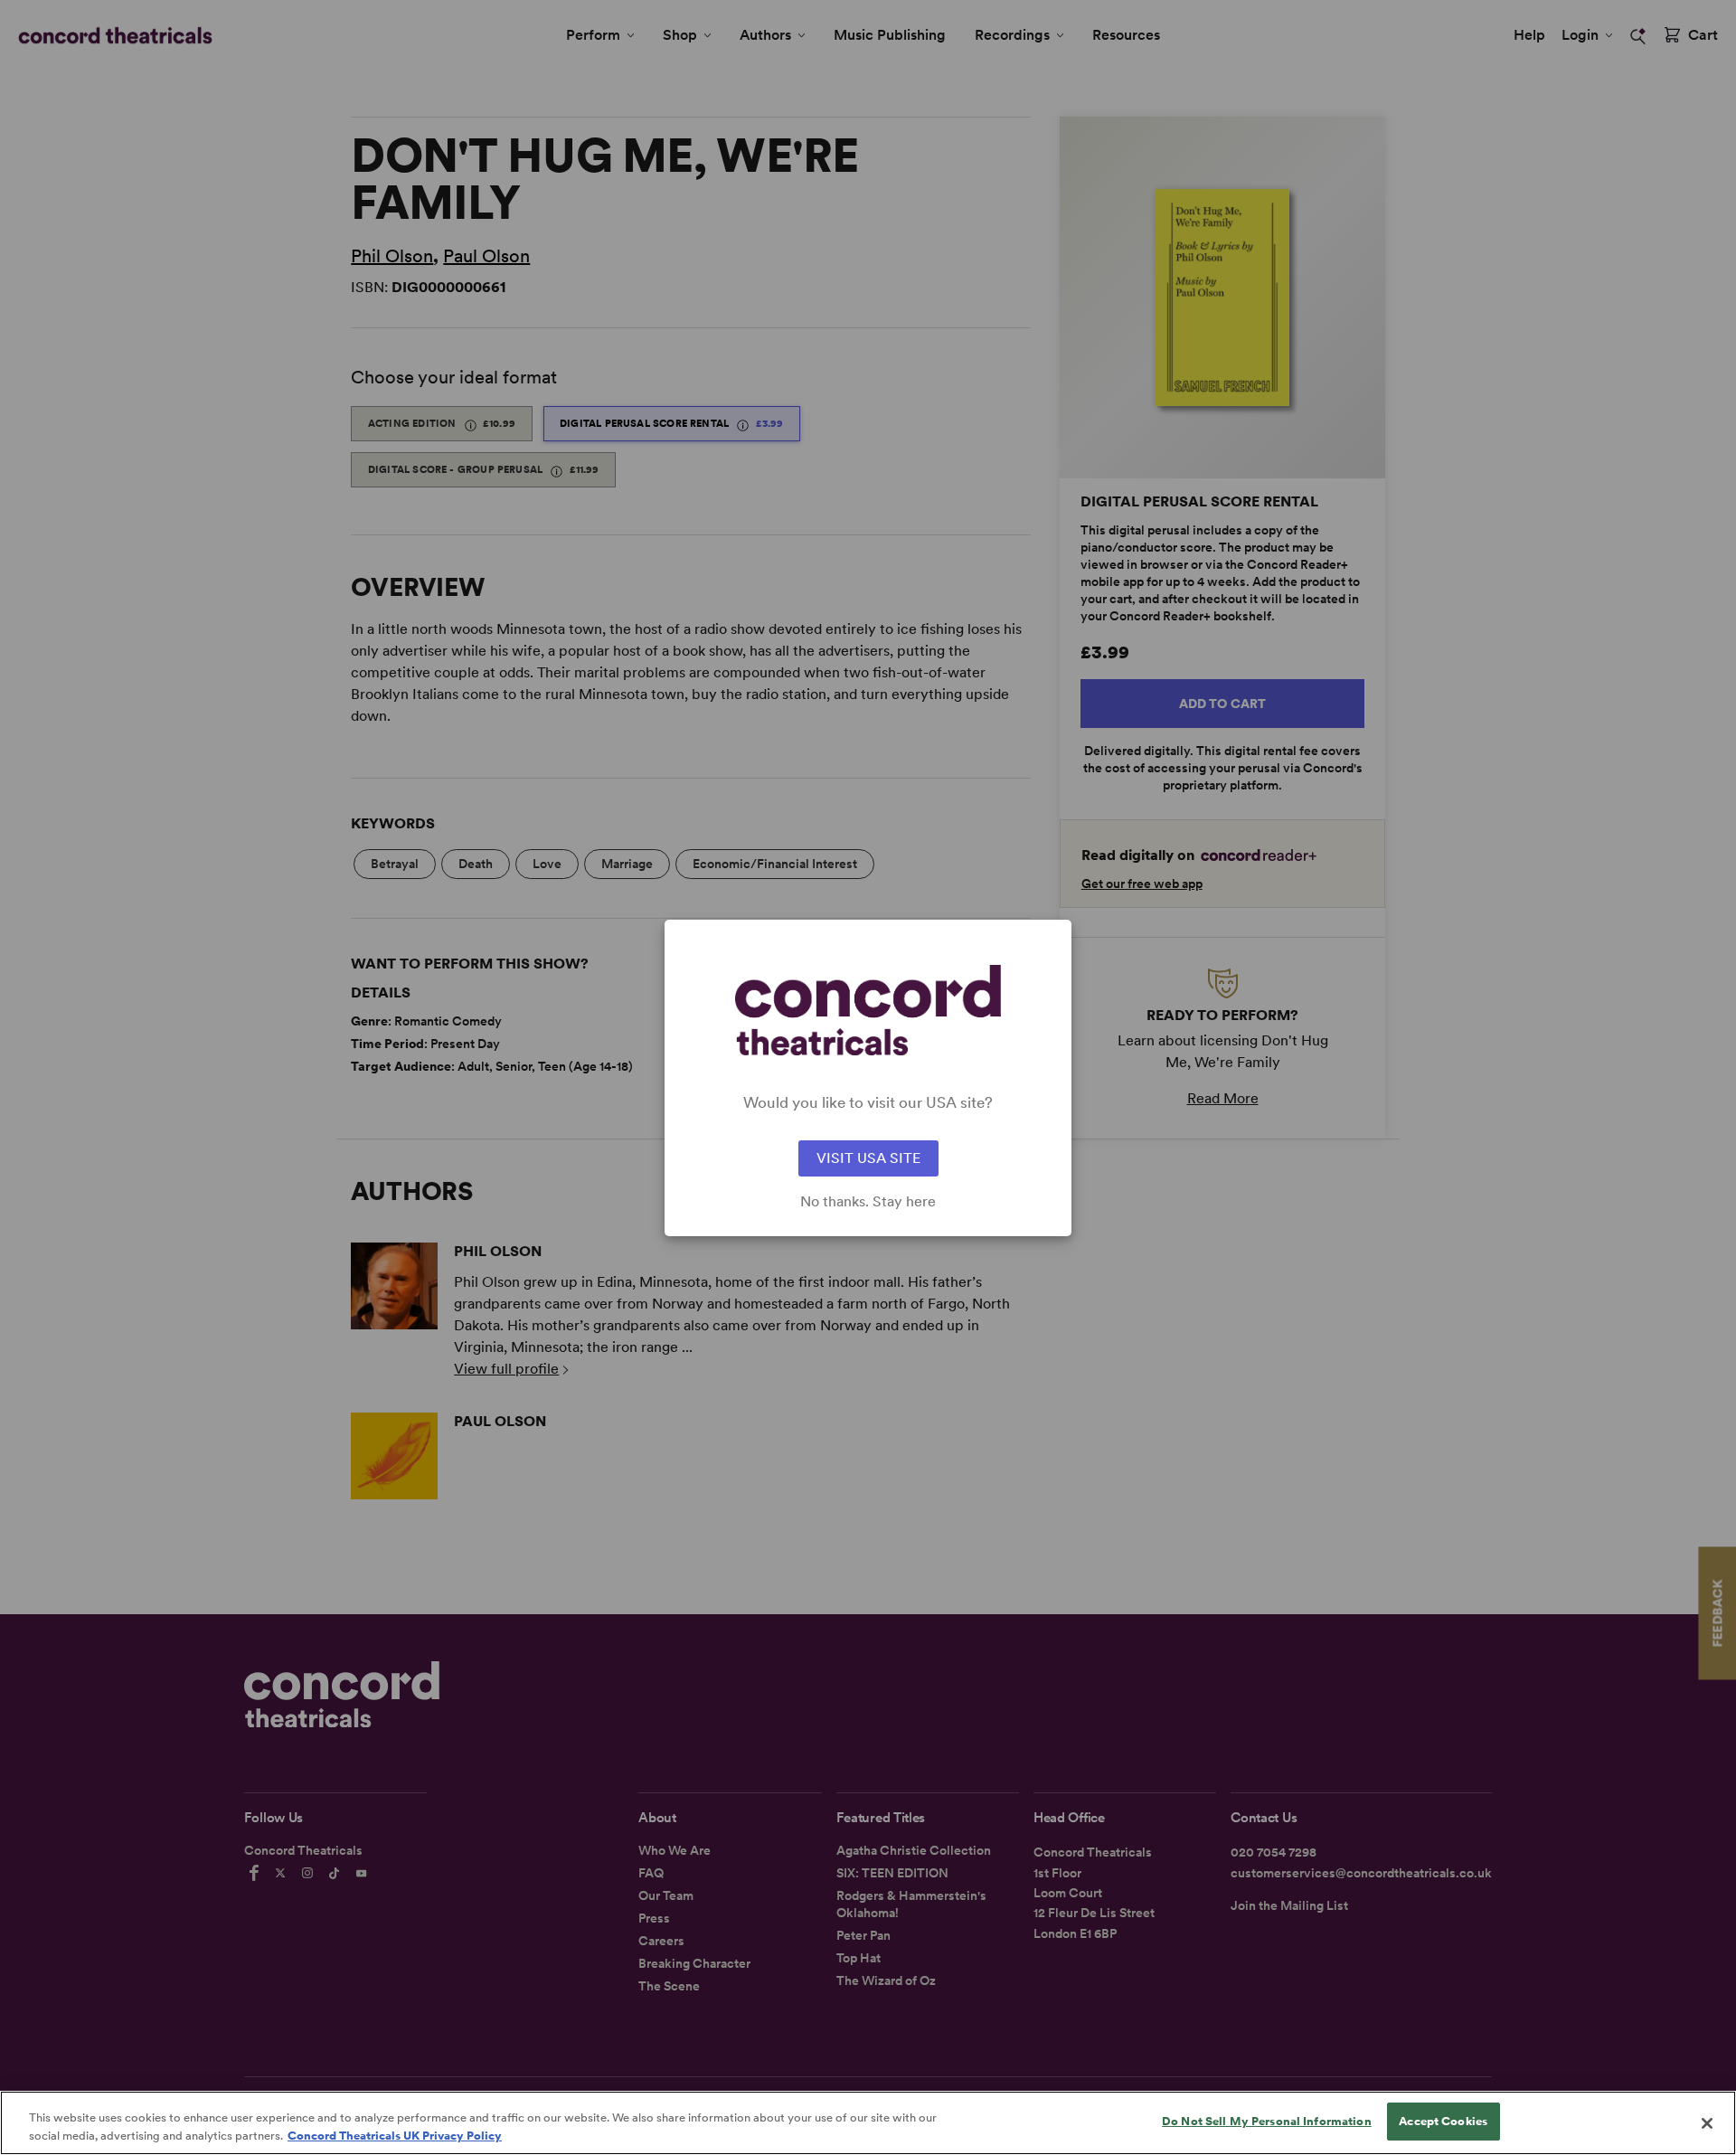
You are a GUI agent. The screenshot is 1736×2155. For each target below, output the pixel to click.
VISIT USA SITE (868, 1158)
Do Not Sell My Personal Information (1267, 2121)
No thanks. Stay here (868, 1202)
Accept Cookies (1443, 2121)
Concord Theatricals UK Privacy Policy (395, 2136)
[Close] (1707, 2123)
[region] (868, 2123)
